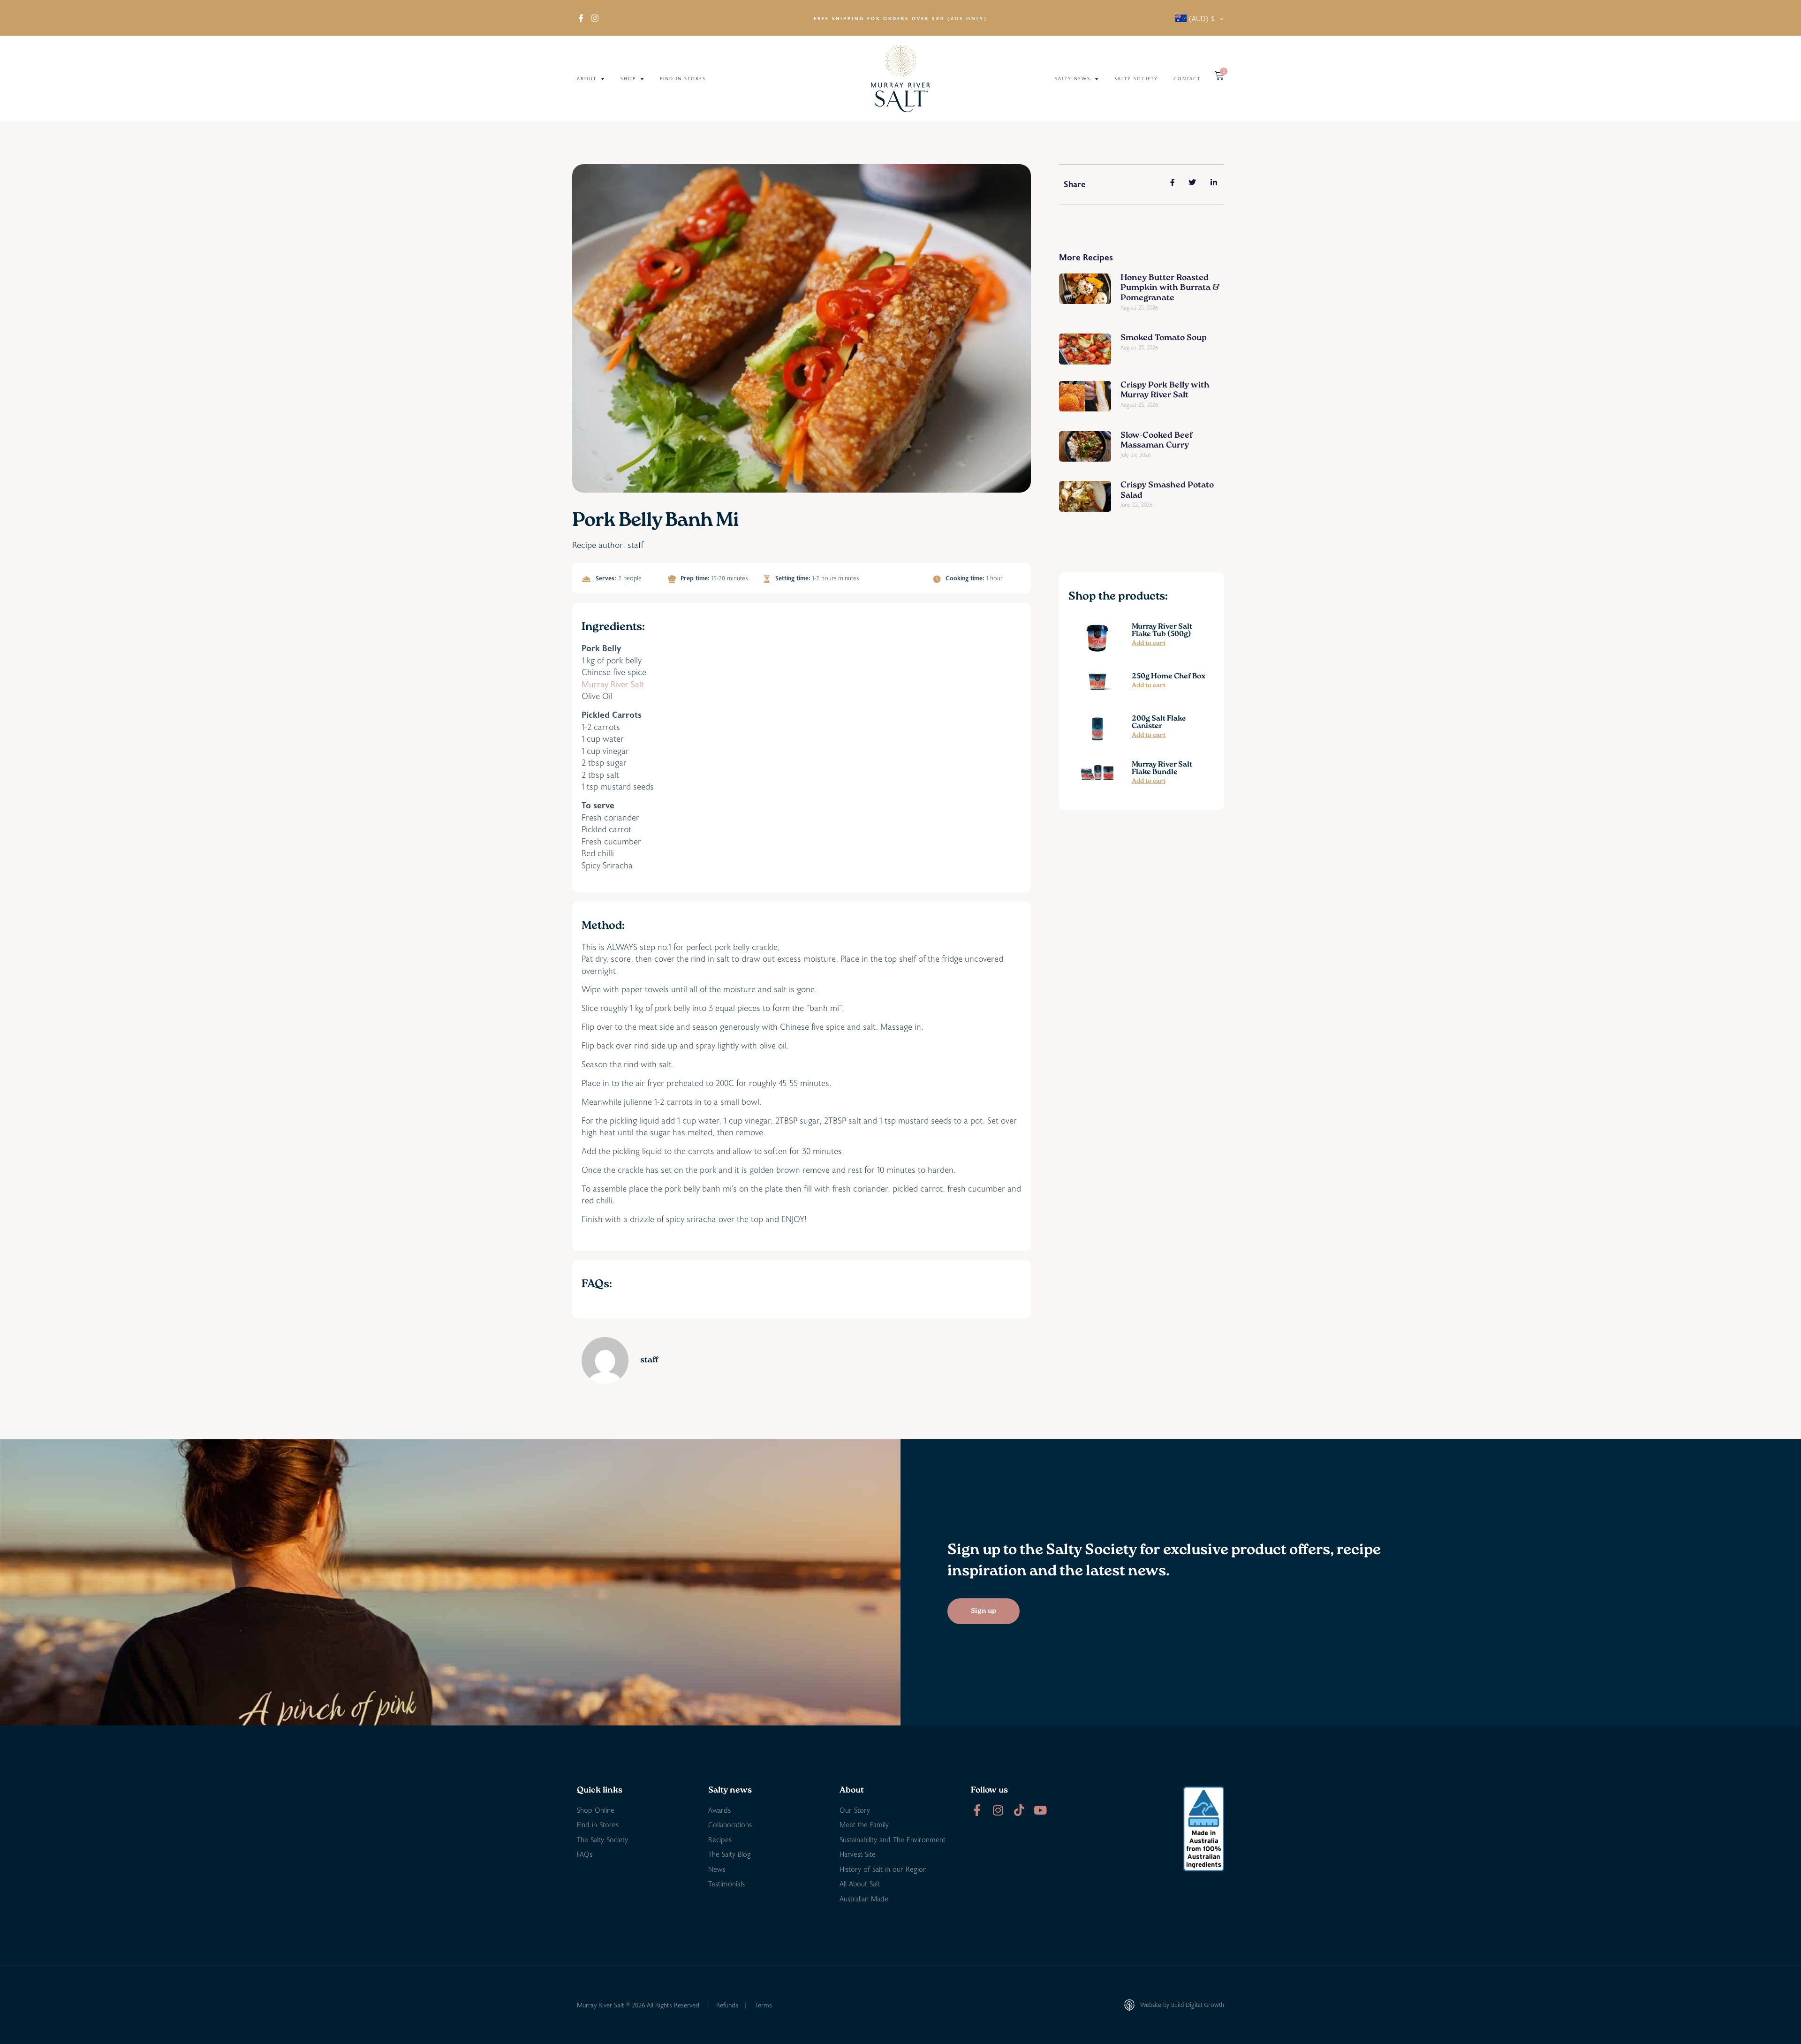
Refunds (727, 2005)
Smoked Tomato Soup (1164, 338)
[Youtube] (1040, 1810)
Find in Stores (683, 79)
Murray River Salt (613, 684)
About (587, 79)
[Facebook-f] (977, 1810)
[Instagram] (998, 1810)
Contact (1187, 79)
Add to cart (1149, 644)
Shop (628, 79)
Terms (764, 2005)
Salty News (1073, 79)
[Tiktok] (1019, 1810)
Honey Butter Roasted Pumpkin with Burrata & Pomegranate (1170, 288)
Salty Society (1136, 79)
